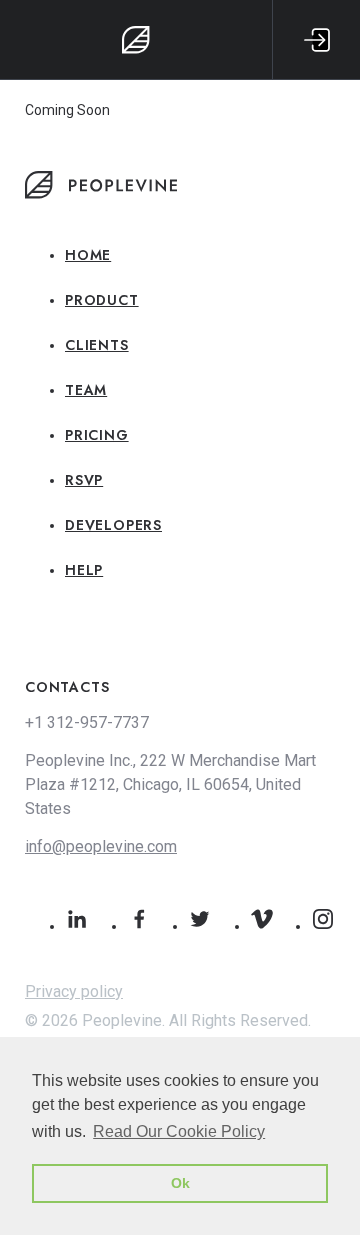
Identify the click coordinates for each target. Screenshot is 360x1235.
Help (84, 570)
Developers (113, 525)
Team (86, 390)
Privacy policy (74, 991)
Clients (97, 345)
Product (102, 300)
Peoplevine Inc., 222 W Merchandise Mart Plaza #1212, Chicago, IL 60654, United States (170, 784)
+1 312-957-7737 (87, 722)
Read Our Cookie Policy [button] (179, 1131)
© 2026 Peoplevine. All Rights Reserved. (168, 1020)
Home (88, 255)
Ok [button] (180, 1183)
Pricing (97, 435)
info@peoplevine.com (101, 846)
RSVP (84, 480)
